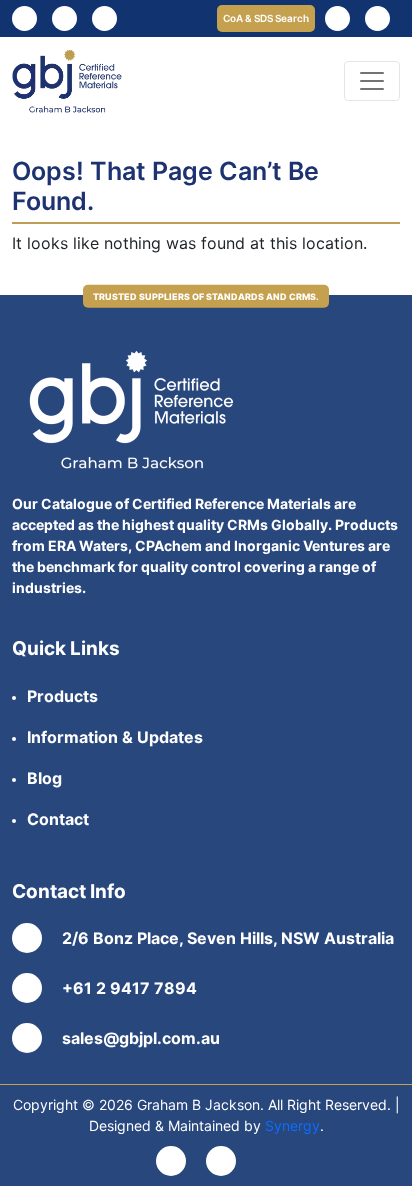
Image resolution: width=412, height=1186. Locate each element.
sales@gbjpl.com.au (141, 1038)
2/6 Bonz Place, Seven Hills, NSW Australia (228, 938)
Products (62, 696)
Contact (58, 819)
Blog (44, 778)
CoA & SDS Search (266, 18)
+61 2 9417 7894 (129, 988)
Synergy (292, 1125)
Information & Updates (115, 737)
